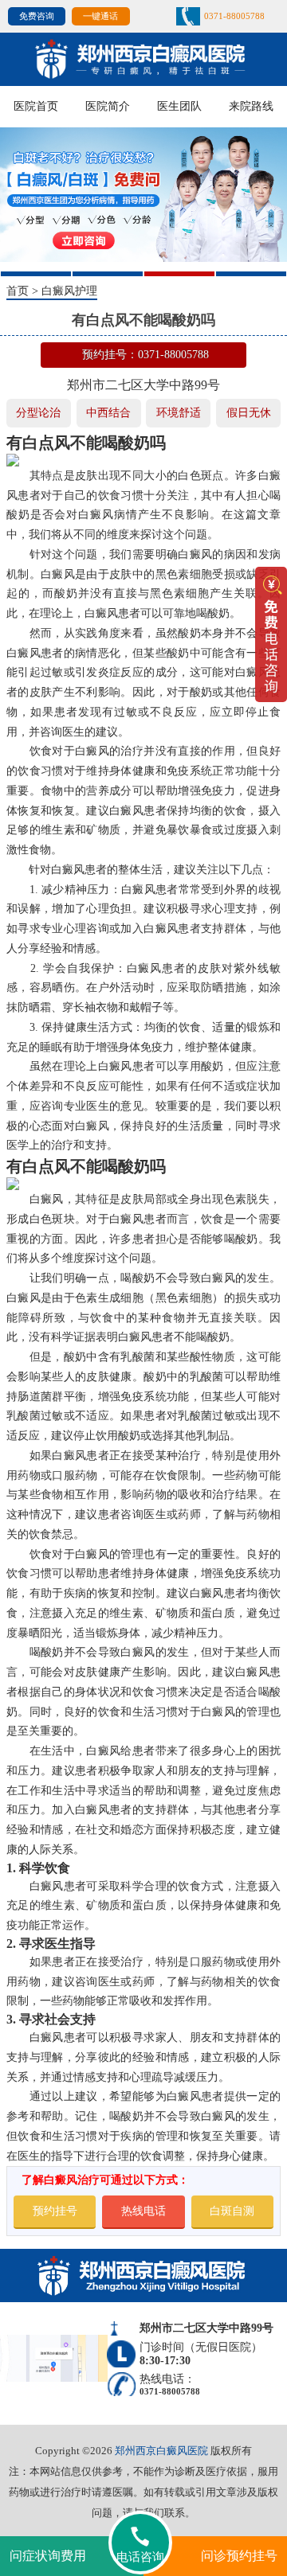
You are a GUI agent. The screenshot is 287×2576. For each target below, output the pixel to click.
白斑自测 (232, 2211)
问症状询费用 (48, 2556)
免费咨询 (37, 16)
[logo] (143, 58)
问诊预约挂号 (239, 2556)
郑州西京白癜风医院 (161, 2451)
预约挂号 (55, 2211)
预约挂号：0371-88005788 (145, 355)
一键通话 (100, 16)
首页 (18, 291)
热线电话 (143, 2211)
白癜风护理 (69, 291)
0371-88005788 (234, 16)
